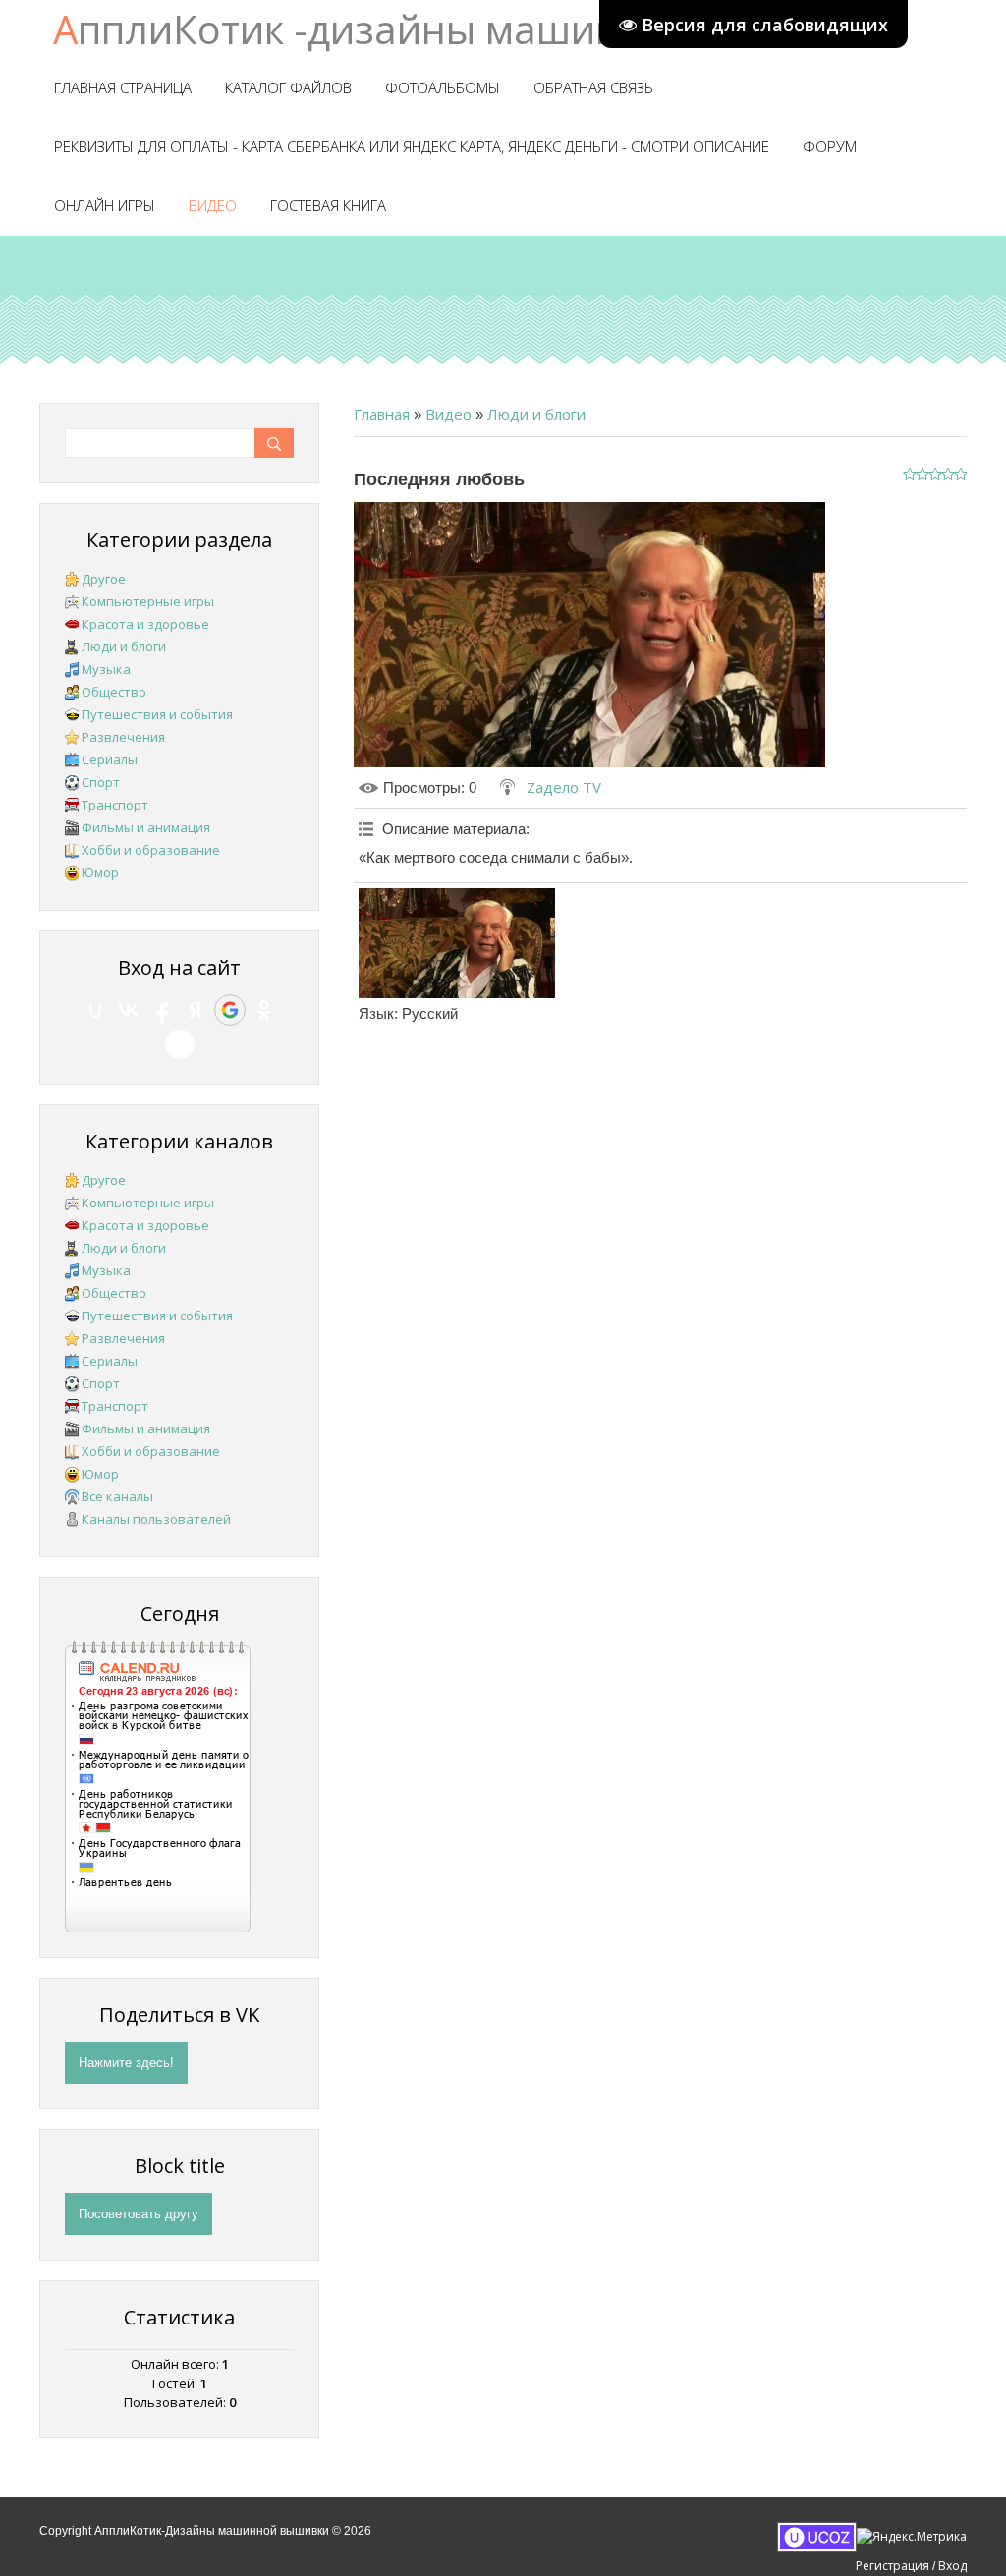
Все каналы (117, 1496)
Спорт (101, 782)
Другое (104, 579)
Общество (114, 692)
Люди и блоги (536, 414)
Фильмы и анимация (146, 827)
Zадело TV (564, 787)
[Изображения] (457, 944)
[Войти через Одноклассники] (264, 1010)
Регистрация (893, 2566)
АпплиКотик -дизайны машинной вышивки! (472, 29)
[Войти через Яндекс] (196, 1010)
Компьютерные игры (148, 601)
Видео (448, 414)
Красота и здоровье (145, 624)
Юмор (100, 872)
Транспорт (115, 805)
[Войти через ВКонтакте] (129, 1010)
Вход (952, 2566)
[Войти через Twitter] (180, 1044)
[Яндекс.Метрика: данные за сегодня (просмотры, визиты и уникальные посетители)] (912, 2537)
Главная (382, 414)
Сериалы (110, 759)
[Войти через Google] (230, 1010)
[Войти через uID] (95, 1010)
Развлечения (123, 737)
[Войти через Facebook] (162, 1010)
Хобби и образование (151, 850)
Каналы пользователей (156, 1519)
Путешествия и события (157, 714)
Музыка (106, 669)
